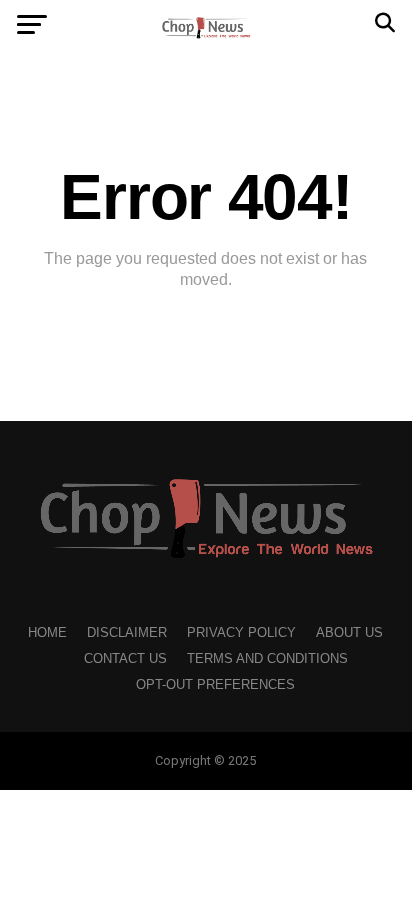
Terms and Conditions (267, 658)
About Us (349, 632)
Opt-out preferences (215, 684)
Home (47, 632)
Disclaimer (127, 632)
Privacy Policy (241, 632)
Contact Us (125, 658)
